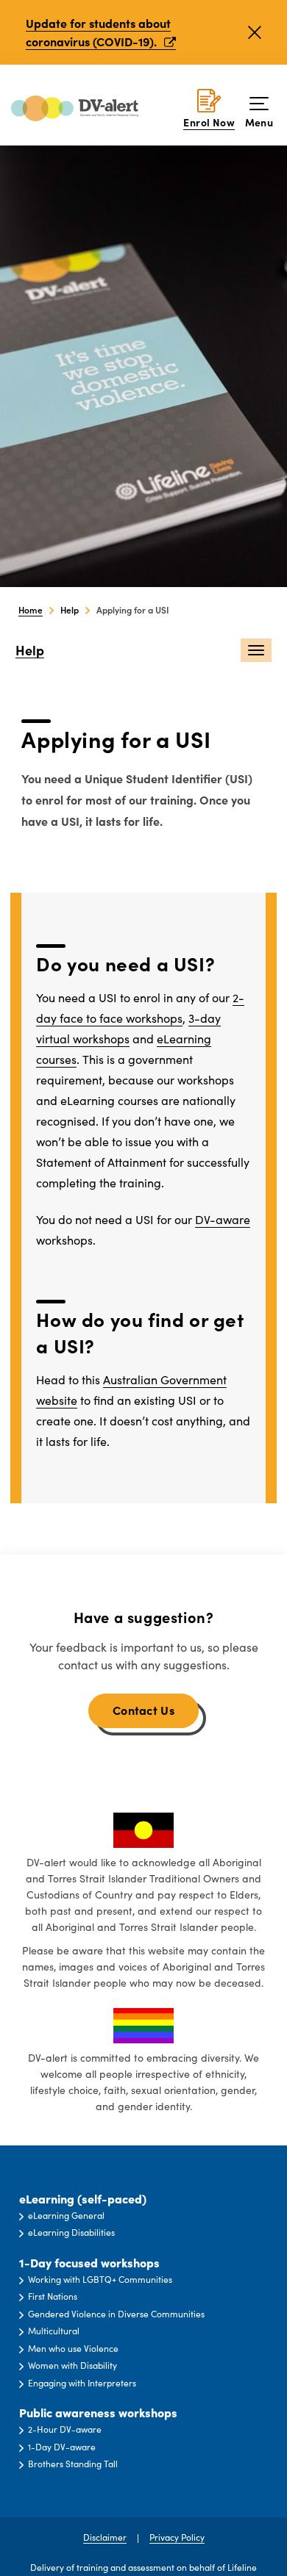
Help (30, 651)
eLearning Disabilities (71, 2232)
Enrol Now (209, 122)
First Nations (53, 2296)
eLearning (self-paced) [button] (83, 2199)
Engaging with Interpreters (82, 2383)
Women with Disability (72, 2365)
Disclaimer (105, 2537)
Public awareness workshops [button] (98, 2413)
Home (31, 609)
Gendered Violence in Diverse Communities (116, 2314)
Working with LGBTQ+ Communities (100, 2279)
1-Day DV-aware (62, 2447)
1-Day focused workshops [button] (89, 2263)
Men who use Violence (73, 2348)
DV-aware (223, 1219)
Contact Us (143, 1710)
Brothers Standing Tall (73, 2464)
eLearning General (66, 2215)
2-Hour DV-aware (65, 2429)
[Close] (255, 32)
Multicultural (54, 2331)
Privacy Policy (177, 2537)
